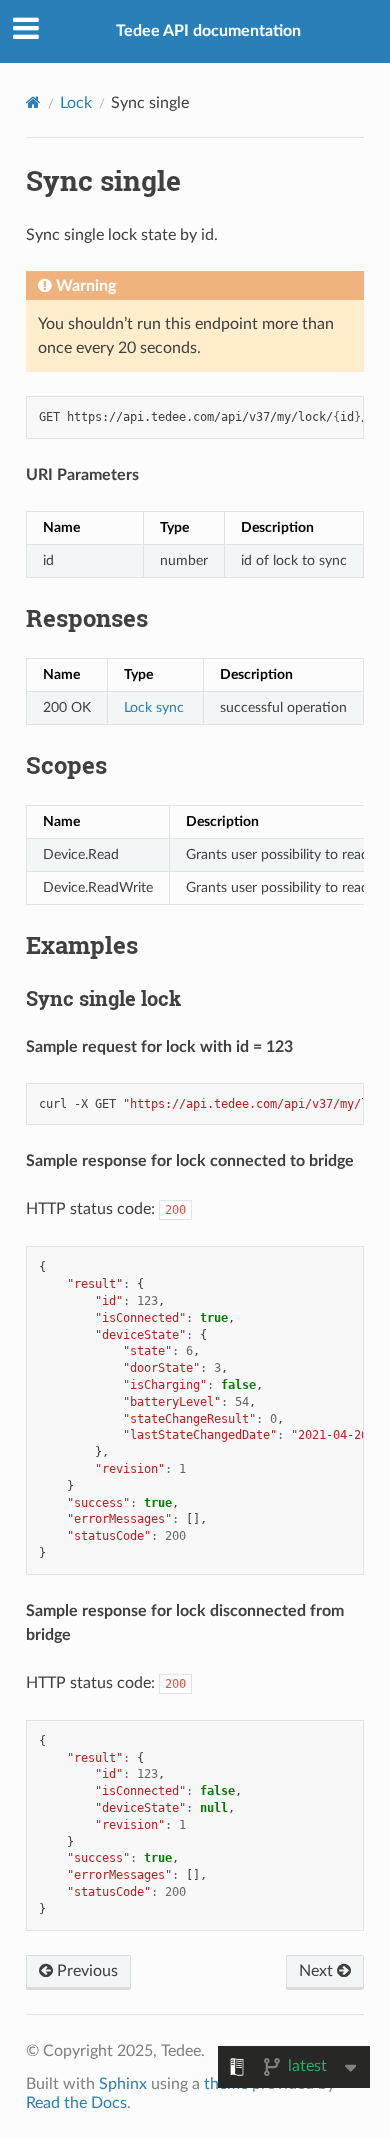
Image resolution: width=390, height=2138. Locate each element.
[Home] (33, 102)
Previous (85, 1971)
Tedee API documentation (208, 31)
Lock (76, 103)
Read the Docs (76, 2103)
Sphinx (123, 2084)
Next (318, 1971)
